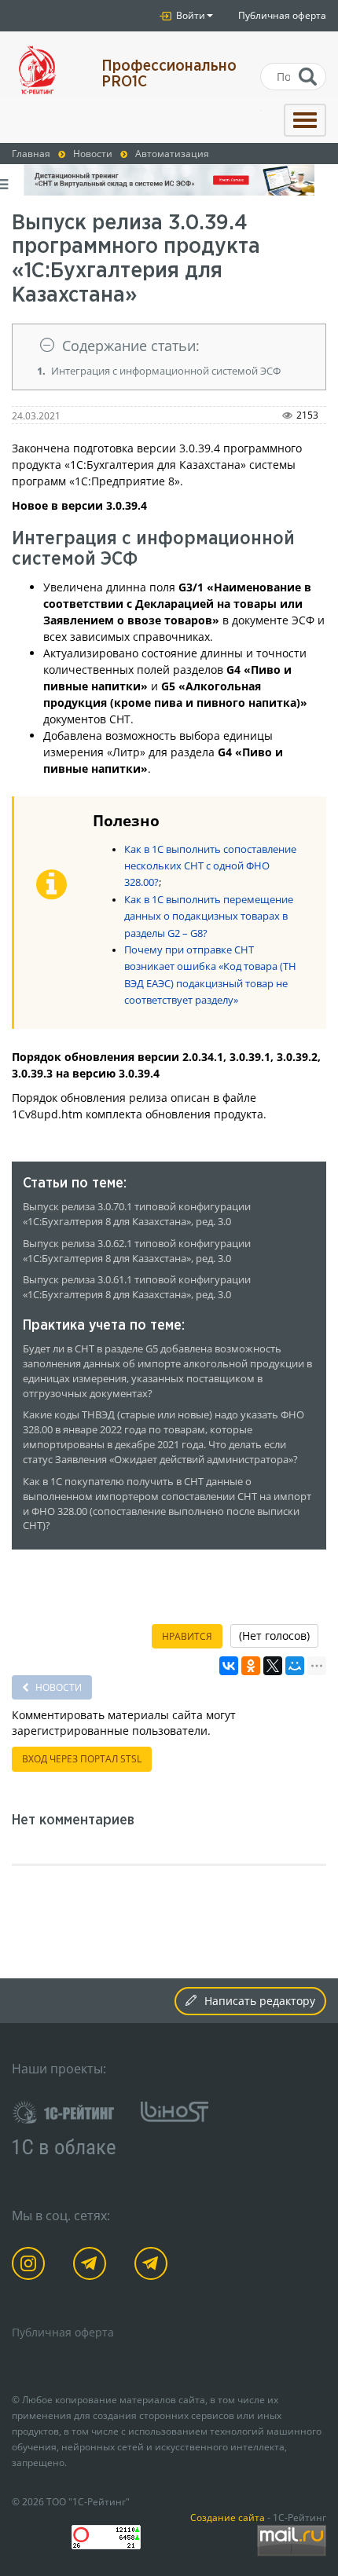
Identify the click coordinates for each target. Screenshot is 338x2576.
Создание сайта (228, 2517)
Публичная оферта (282, 15)
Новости (57, 1687)
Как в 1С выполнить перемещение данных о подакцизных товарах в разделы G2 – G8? (209, 917)
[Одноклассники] (251, 1666)
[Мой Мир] (295, 1666)
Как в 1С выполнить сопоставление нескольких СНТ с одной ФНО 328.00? (210, 866)
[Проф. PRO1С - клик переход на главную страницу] (45, 70)
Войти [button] (189, 15)
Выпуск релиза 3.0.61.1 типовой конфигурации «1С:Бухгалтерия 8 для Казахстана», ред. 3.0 (137, 1287)
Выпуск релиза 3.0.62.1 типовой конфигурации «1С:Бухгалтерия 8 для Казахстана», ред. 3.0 (137, 1251)
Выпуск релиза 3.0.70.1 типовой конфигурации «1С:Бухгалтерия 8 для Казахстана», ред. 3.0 (137, 1214)
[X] (273, 1666)
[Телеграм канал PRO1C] (92, 2266)
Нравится (187, 1636)
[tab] (169, 346)
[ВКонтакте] (229, 1666)
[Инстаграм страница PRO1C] (31, 2266)
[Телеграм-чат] (154, 2266)
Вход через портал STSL (82, 1759)
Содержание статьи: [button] (131, 346)
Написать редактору (260, 2001)
